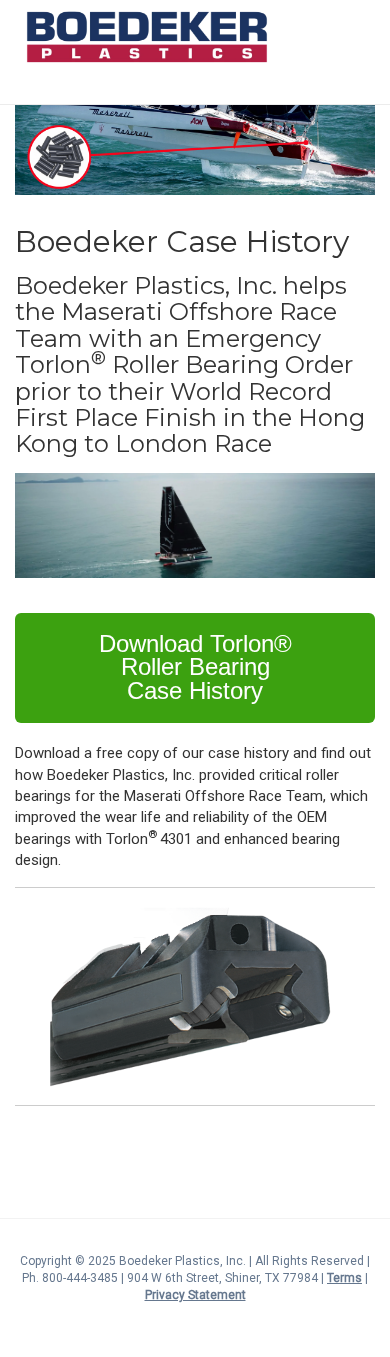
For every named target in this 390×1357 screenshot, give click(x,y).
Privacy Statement (195, 1295)
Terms (344, 1278)
